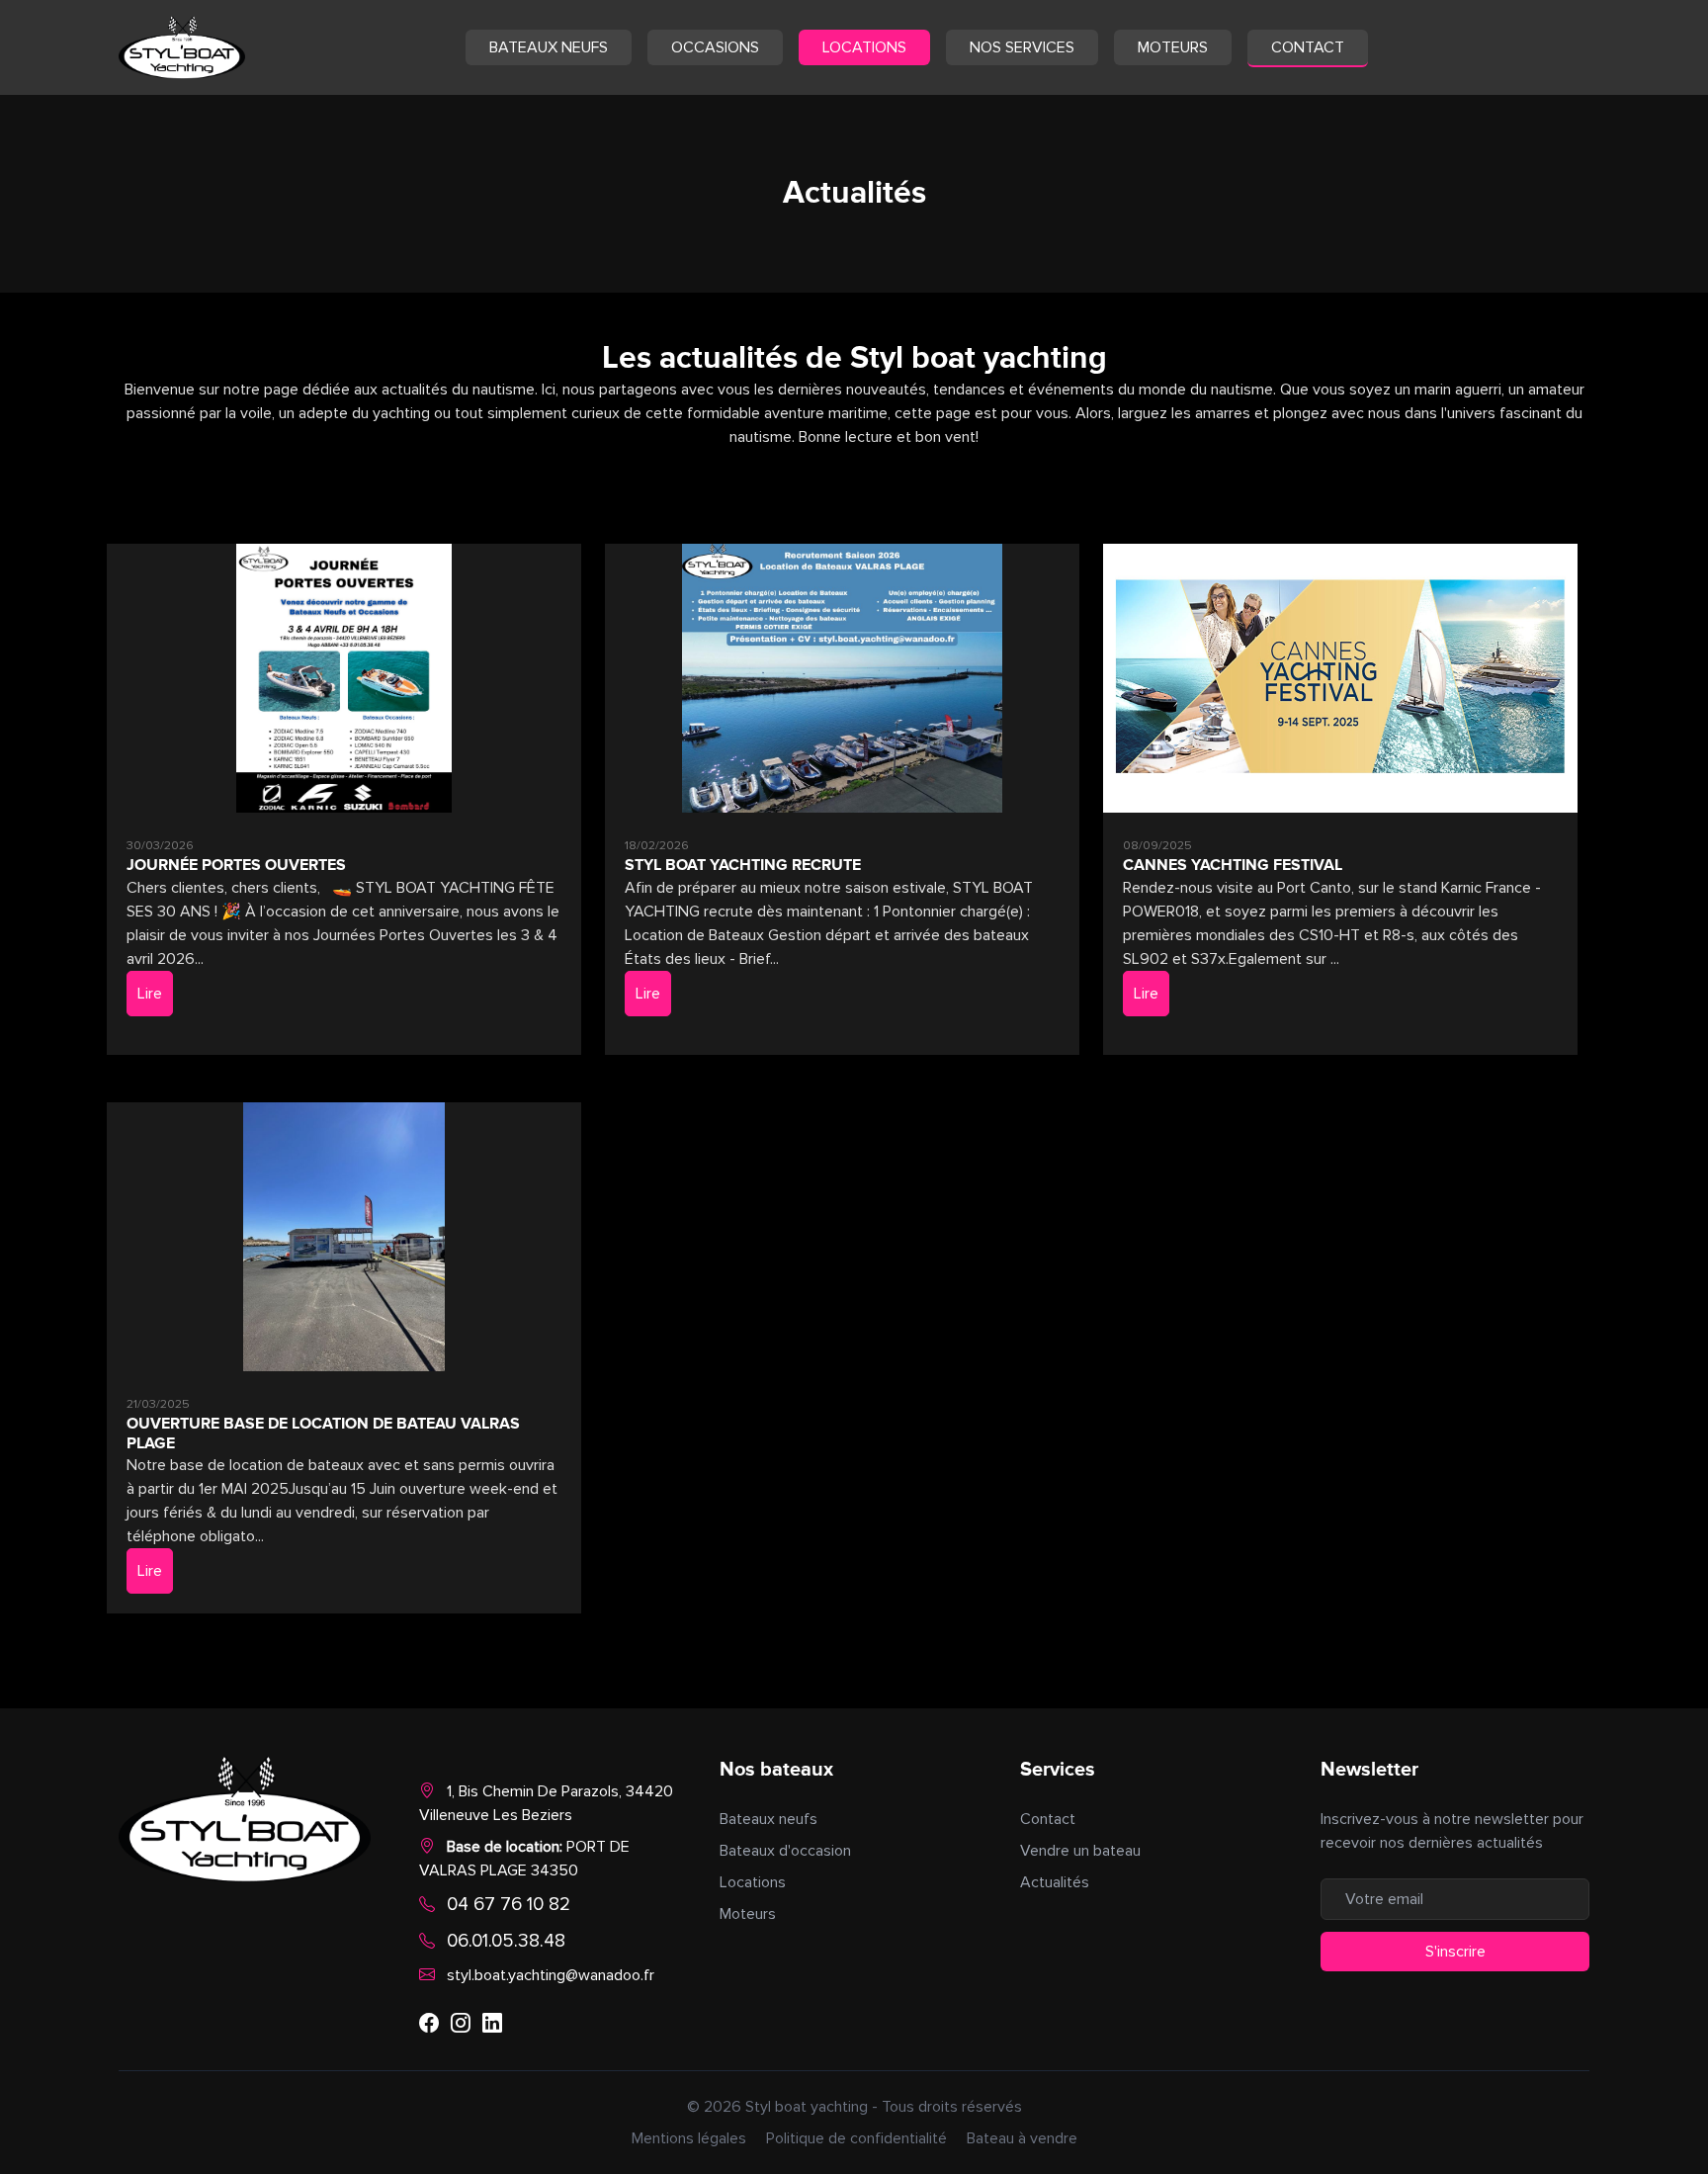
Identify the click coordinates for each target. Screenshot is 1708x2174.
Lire (150, 994)
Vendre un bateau (1080, 1851)
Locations (864, 47)
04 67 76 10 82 (509, 1904)
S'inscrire (1455, 1952)
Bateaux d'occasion (785, 1851)
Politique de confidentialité (856, 2138)
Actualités (1055, 1882)
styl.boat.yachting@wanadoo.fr (551, 1975)
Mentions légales (689, 2138)
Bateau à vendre (1022, 2138)
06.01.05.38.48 (506, 1941)
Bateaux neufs (549, 47)
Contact (1308, 47)
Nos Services (1022, 47)
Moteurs (1173, 47)
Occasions (715, 47)
